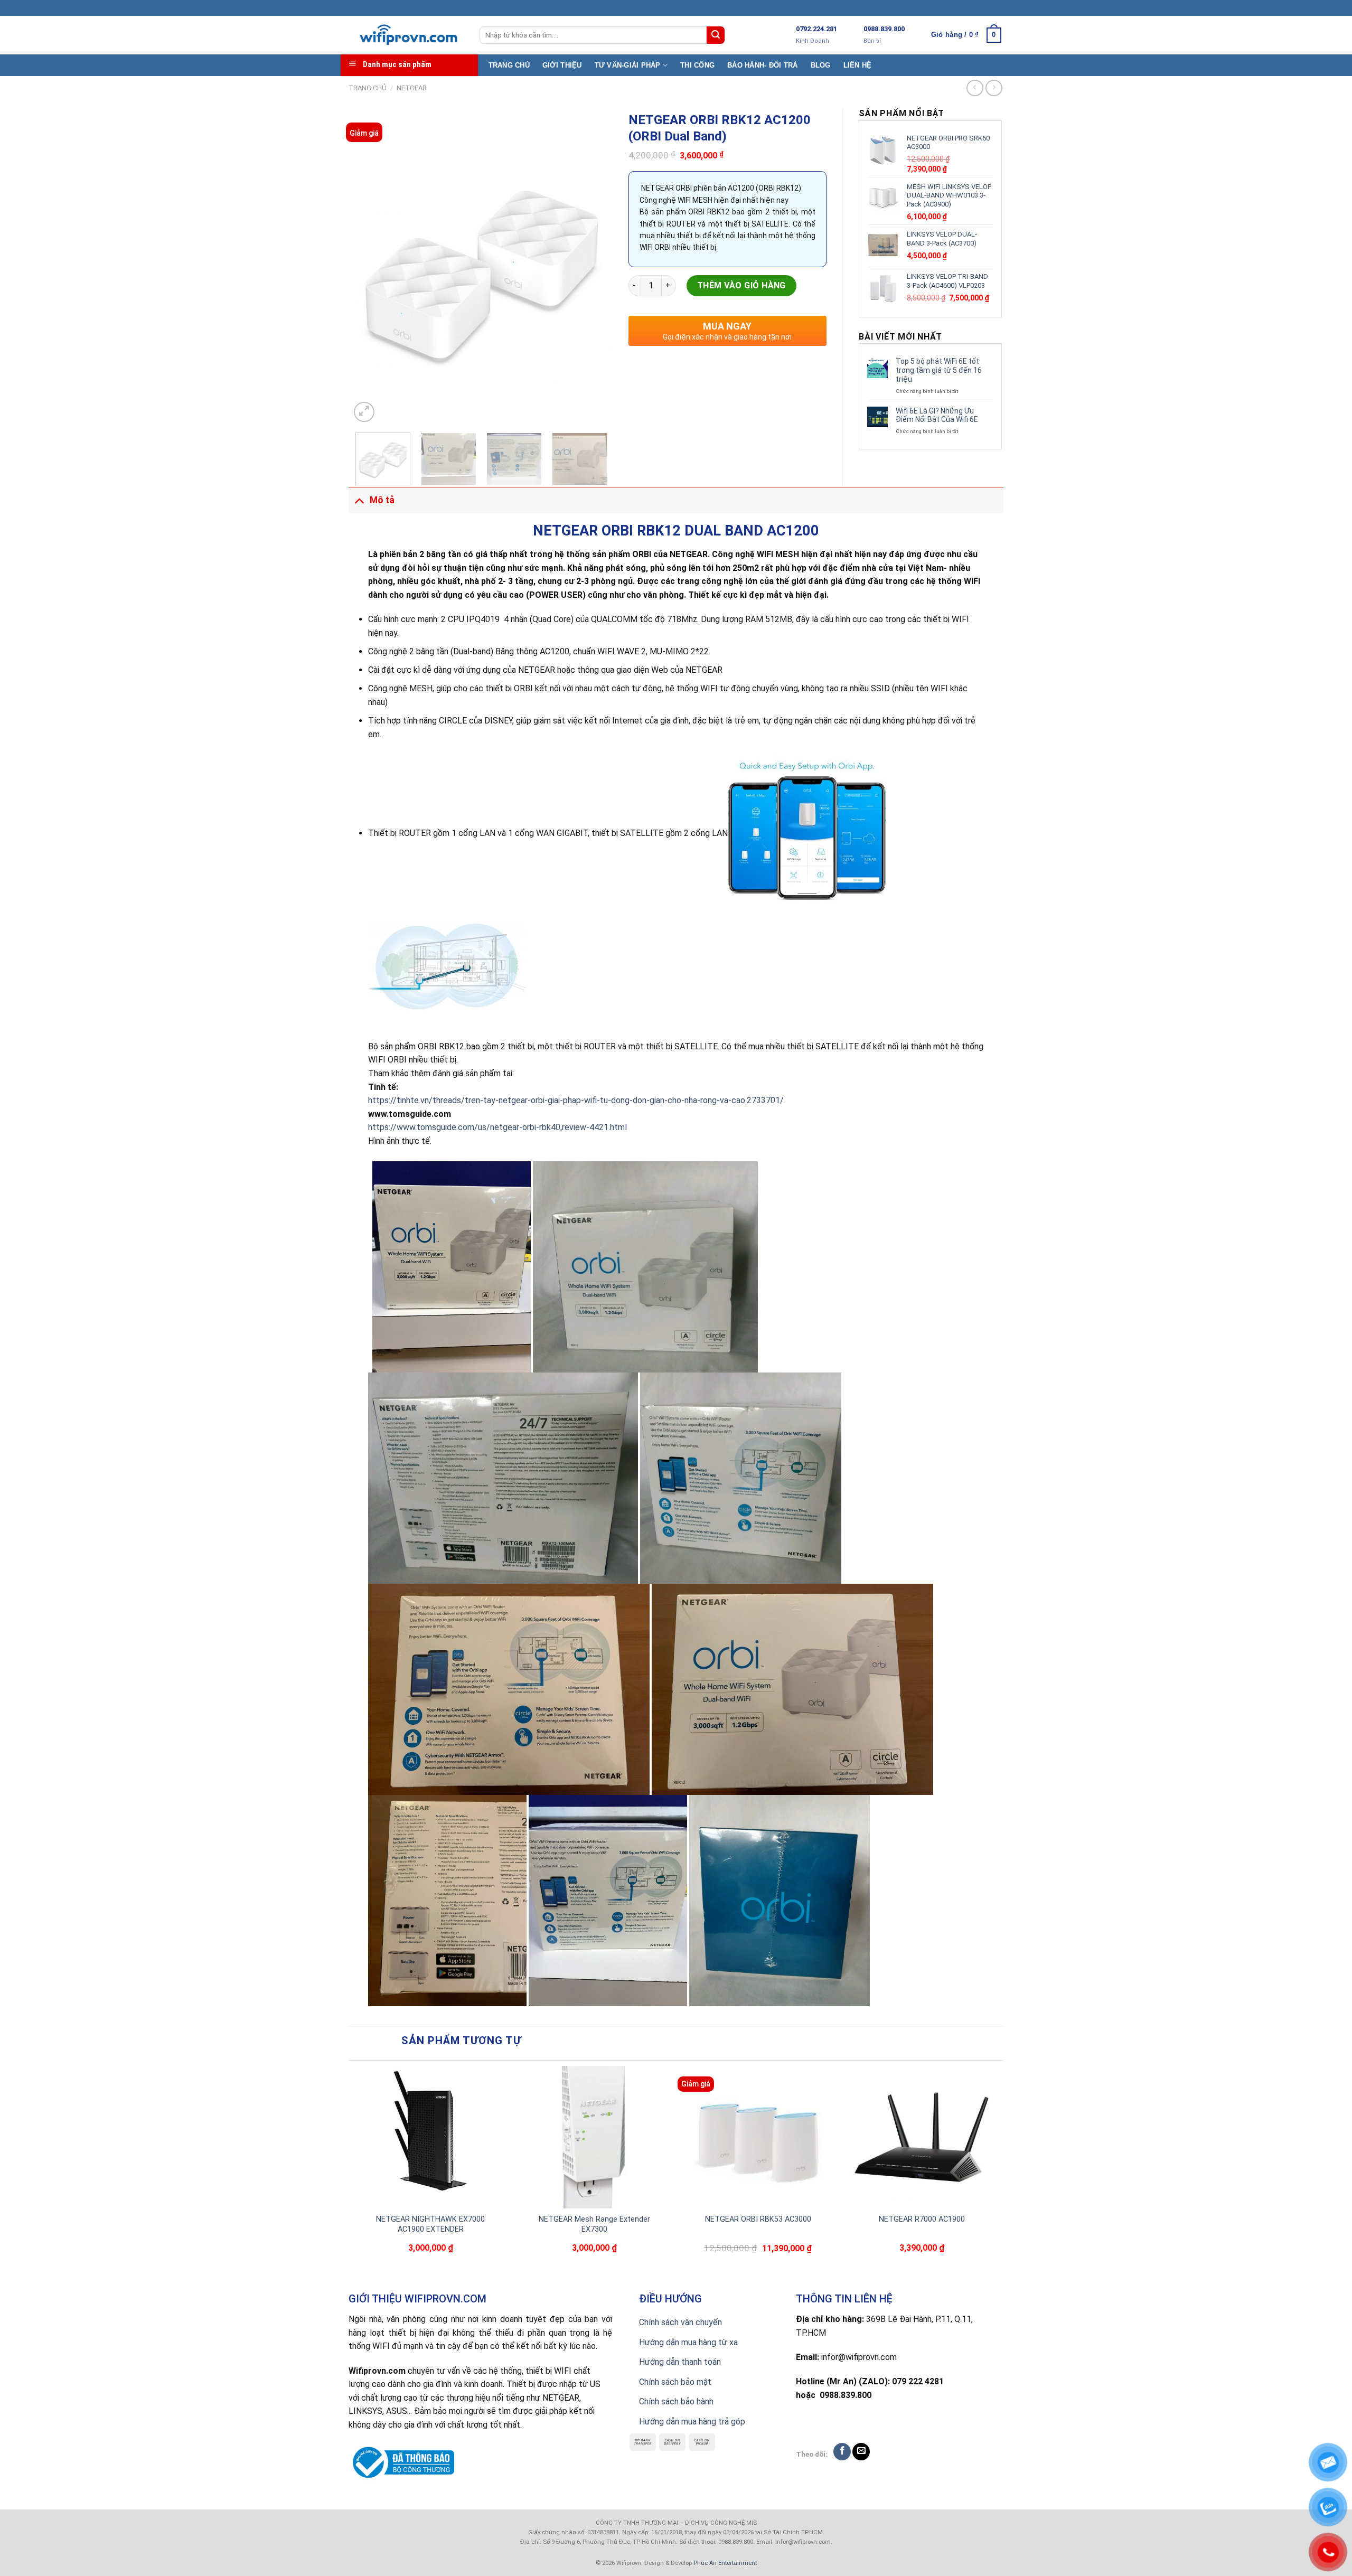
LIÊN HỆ (858, 65)
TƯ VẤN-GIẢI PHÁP (628, 65)
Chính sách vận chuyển (680, 2322)
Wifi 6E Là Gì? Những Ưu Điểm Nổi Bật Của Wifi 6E (937, 415)
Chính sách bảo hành (676, 2401)
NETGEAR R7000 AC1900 (922, 2219)
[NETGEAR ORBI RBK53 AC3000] (758, 2137)
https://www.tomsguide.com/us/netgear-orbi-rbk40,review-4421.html (497, 1127)
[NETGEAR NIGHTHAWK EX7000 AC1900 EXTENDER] (430, 2137)
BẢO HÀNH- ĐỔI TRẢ (762, 65)
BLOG (821, 65)
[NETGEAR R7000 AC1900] (922, 2137)
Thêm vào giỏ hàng (741, 285)
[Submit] (716, 35)
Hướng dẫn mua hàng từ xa (688, 2342)
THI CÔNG (697, 65)
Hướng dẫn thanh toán (680, 2362)
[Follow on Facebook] (842, 2452)
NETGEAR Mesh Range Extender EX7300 (594, 2224)
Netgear (412, 88)
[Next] (594, 266)
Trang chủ (368, 88)
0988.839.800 (884, 29)
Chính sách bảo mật (675, 2382)
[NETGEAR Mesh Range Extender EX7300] (594, 2137)
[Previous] (369, 266)
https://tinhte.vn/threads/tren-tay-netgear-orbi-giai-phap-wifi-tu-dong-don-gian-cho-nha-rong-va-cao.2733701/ (576, 1100)
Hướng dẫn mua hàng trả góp (692, 2422)
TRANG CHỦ (509, 65)
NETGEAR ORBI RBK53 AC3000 (758, 2219)
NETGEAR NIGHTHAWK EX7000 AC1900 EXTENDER (430, 2224)
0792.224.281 (816, 29)
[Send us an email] (861, 2452)
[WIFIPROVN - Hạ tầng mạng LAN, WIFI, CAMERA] (406, 35)
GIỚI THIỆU (562, 65)
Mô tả (382, 500)
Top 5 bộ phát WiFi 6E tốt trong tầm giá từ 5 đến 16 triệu (939, 370)
